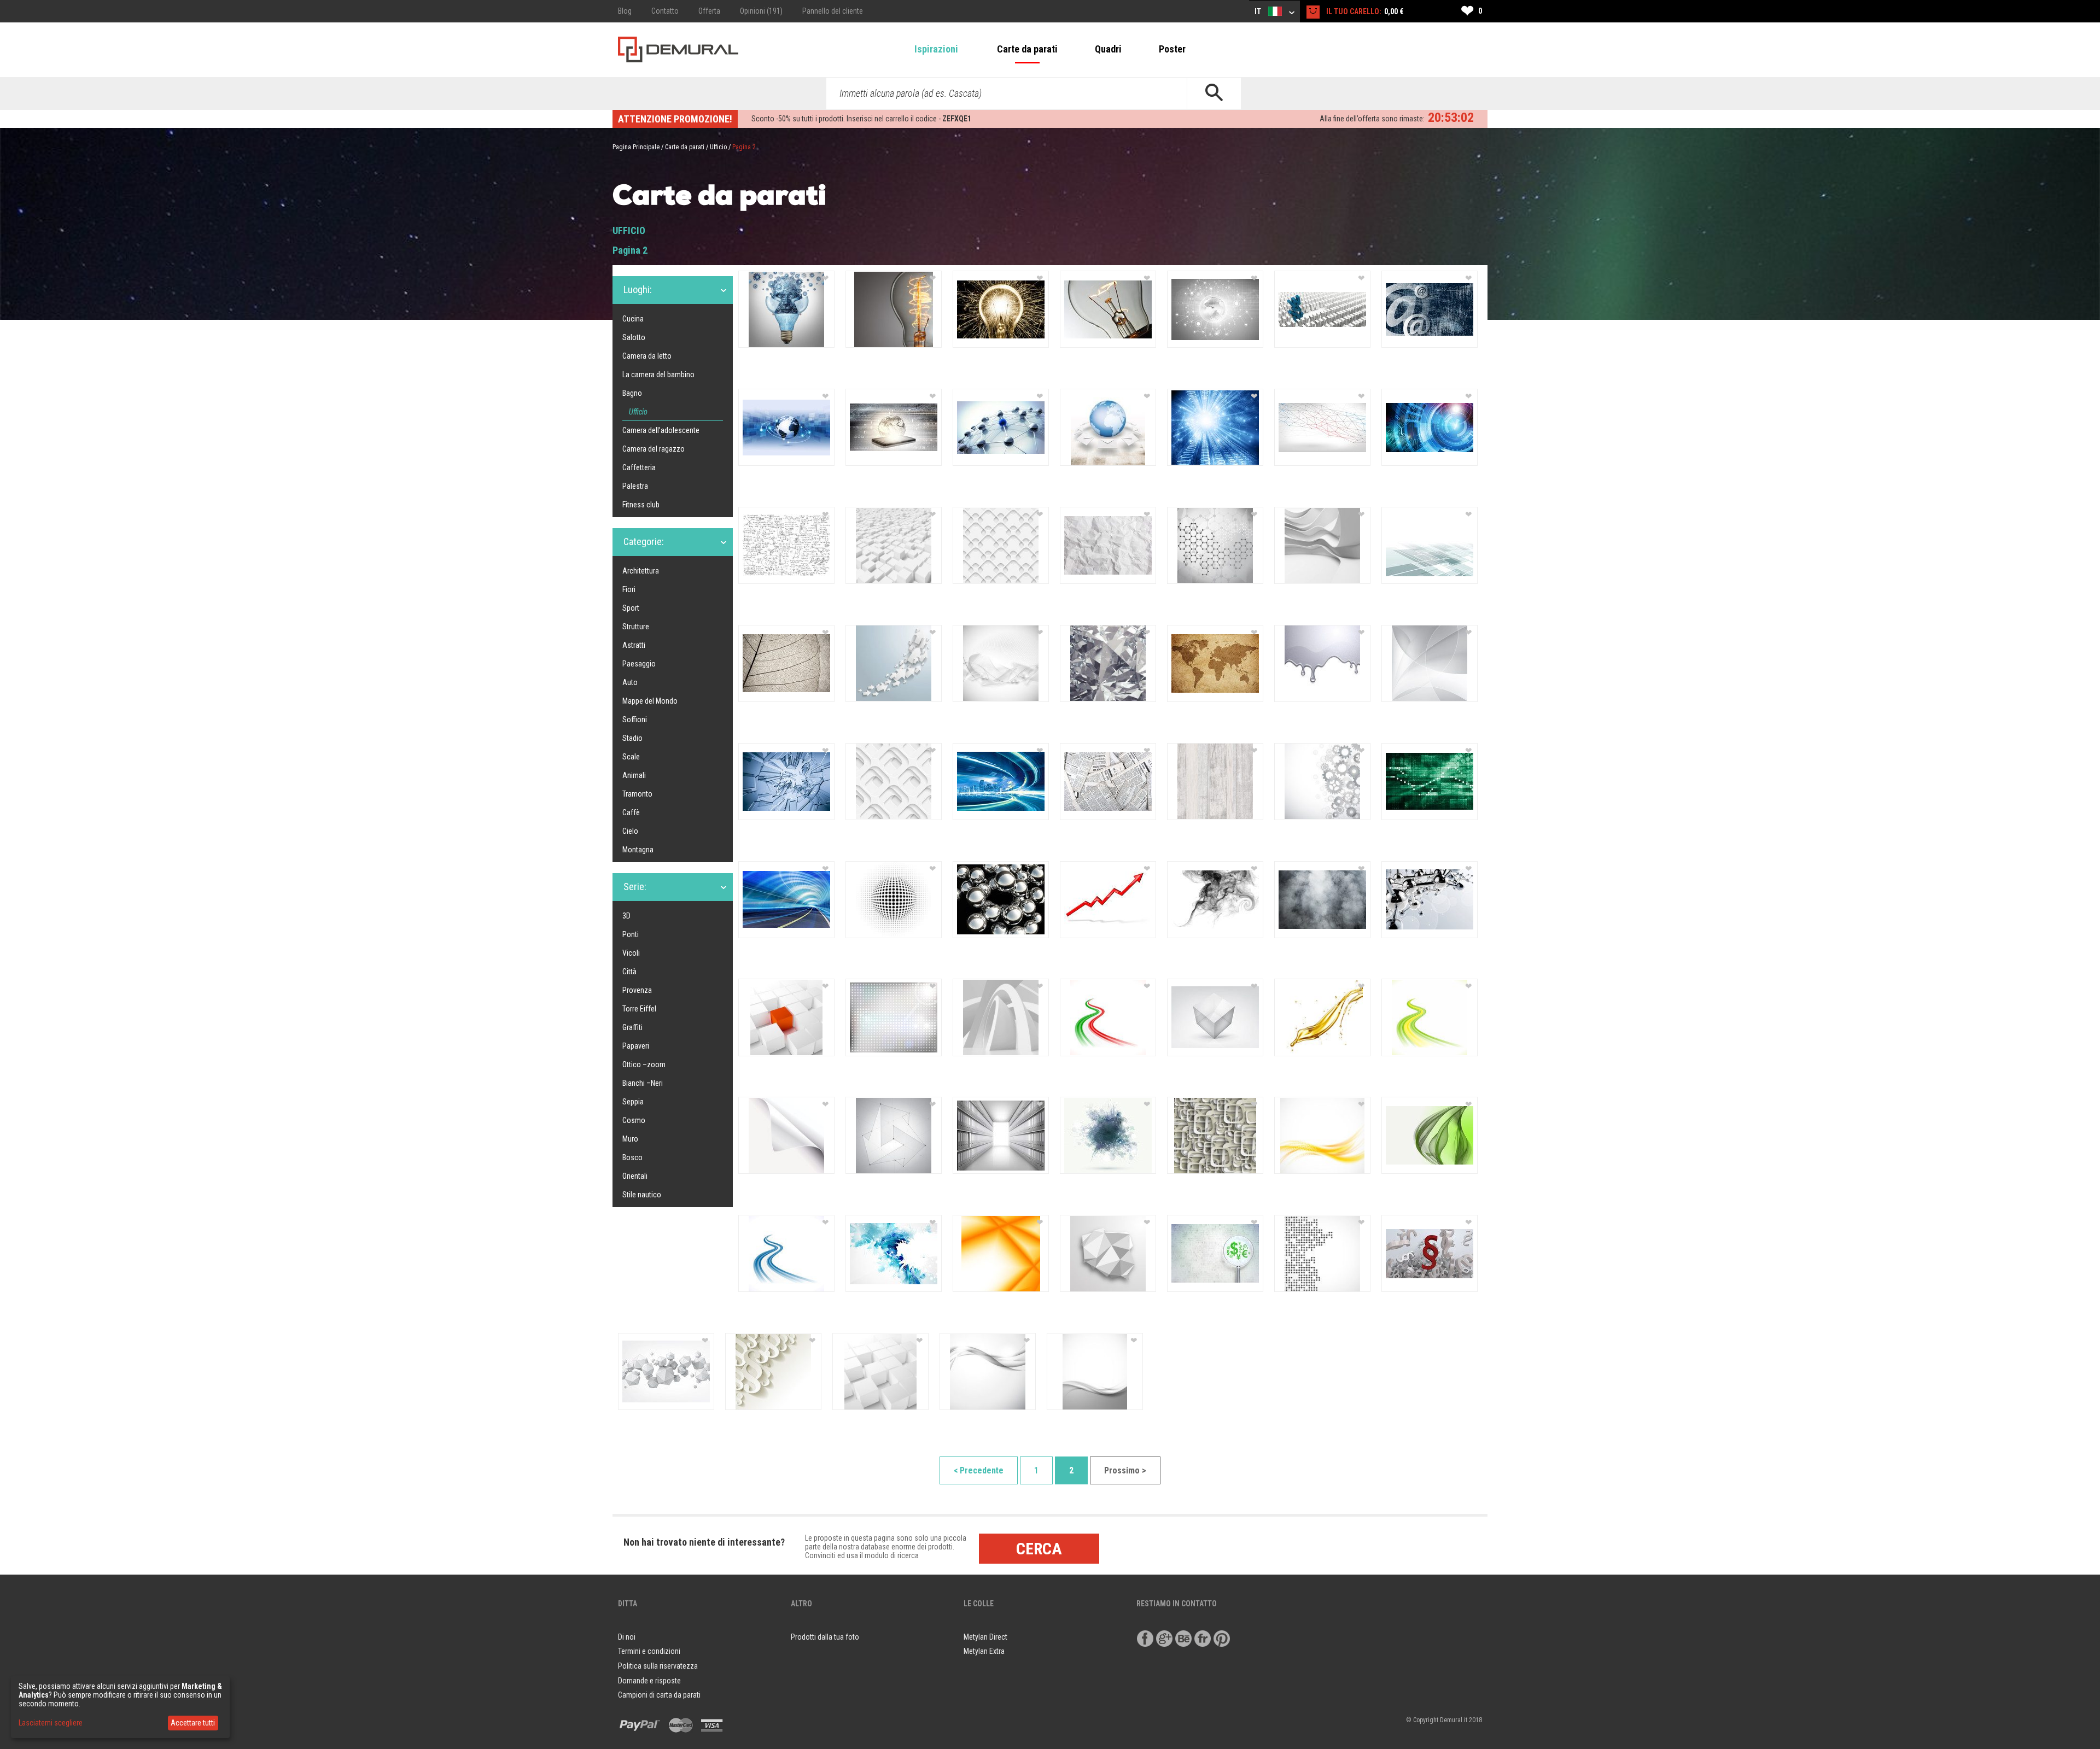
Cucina (633, 319)
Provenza (637, 990)
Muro (630, 1139)
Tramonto (637, 794)
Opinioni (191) (761, 11)
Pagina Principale (636, 147)
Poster (1172, 49)
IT (1259, 11)
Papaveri (636, 1046)
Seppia (633, 1102)
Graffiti (632, 1027)
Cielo (630, 831)
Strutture (636, 627)
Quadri (1108, 49)
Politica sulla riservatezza (658, 1666)
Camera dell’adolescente (661, 430)
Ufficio (718, 147)
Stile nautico (642, 1195)
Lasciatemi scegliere (51, 1723)
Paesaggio (639, 664)
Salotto (634, 337)
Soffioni (635, 720)
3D (626, 916)
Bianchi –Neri (643, 1083)
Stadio (632, 738)
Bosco (632, 1157)
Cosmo (634, 1120)
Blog (625, 11)
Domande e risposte (649, 1681)
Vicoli (631, 953)
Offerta (709, 11)
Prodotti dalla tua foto (825, 1637)
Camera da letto (647, 356)
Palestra (635, 486)
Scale (631, 757)
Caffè (631, 812)
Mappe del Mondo (650, 701)
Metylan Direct (985, 1637)
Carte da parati (1027, 49)
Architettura (641, 571)
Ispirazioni (936, 49)
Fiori (629, 589)
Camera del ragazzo (654, 449)
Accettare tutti (193, 1723)
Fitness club (641, 505)
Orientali (635, 1176)
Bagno (632, 393)
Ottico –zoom (644, 1064)
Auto (630, 682)
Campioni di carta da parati (659, 1695)
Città (629, 972)
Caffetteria (639, 467)
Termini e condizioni (649, 1651)
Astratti (634, 645)
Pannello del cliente (833, 11)
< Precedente (979, 1470)
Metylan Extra (984, 1651)
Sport (631, 608)
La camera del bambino (658, 375)
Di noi (627, 1637)
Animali (634, 775)
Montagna (638, 850)
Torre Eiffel (639, 1009)
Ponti (631, 934)
